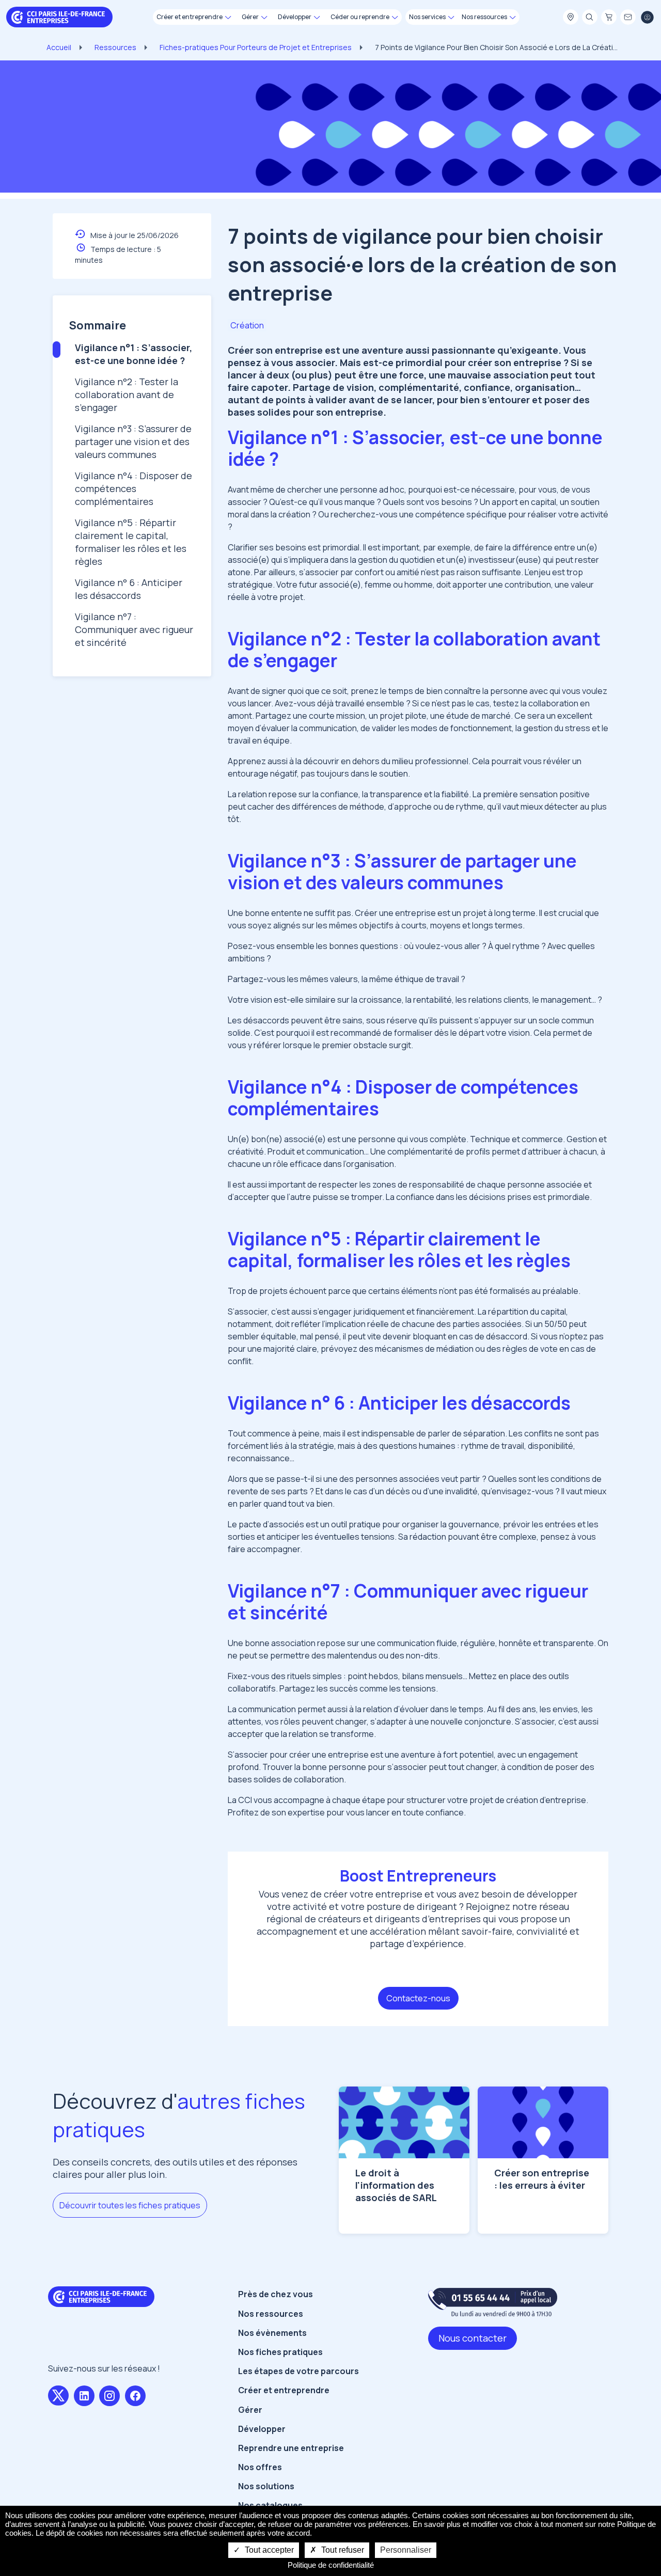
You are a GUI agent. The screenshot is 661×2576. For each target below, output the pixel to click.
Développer (262, 2429)
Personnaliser (406, 2550)
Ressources (115, 47)
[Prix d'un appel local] (493, 2302)
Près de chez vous (276, 2294)
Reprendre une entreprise (291, 2448)
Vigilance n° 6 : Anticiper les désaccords (129, 589)
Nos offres (260, 2467)
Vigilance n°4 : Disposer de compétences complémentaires (133, 488)
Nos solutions (266, 2486)
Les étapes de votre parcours (298, 2371)
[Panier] (609, 18)
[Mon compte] (647, 18)
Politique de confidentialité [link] (331, 2565)
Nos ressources (271, 2314)
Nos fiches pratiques (280, 2352)
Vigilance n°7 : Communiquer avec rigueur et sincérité (134, 629)
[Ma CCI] (571, 18)
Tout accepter (268, 2550)
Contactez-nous (418, 1998)
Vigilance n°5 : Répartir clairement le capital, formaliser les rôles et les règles (131, 542)
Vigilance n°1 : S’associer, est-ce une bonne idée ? (133, 354)
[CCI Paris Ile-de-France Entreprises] (59, 16)
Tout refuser (342, 2550)
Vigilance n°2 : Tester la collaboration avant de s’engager (127, 394)
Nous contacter (473, 2338)
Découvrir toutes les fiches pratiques (130, 2205)
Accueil (59, 47)
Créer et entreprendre (284, 2390)
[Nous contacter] (628, 18)
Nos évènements (272, 2333)
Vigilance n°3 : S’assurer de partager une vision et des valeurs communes (133, 441)
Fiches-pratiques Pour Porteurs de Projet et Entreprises (256, 47)
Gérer (250, 2410)
